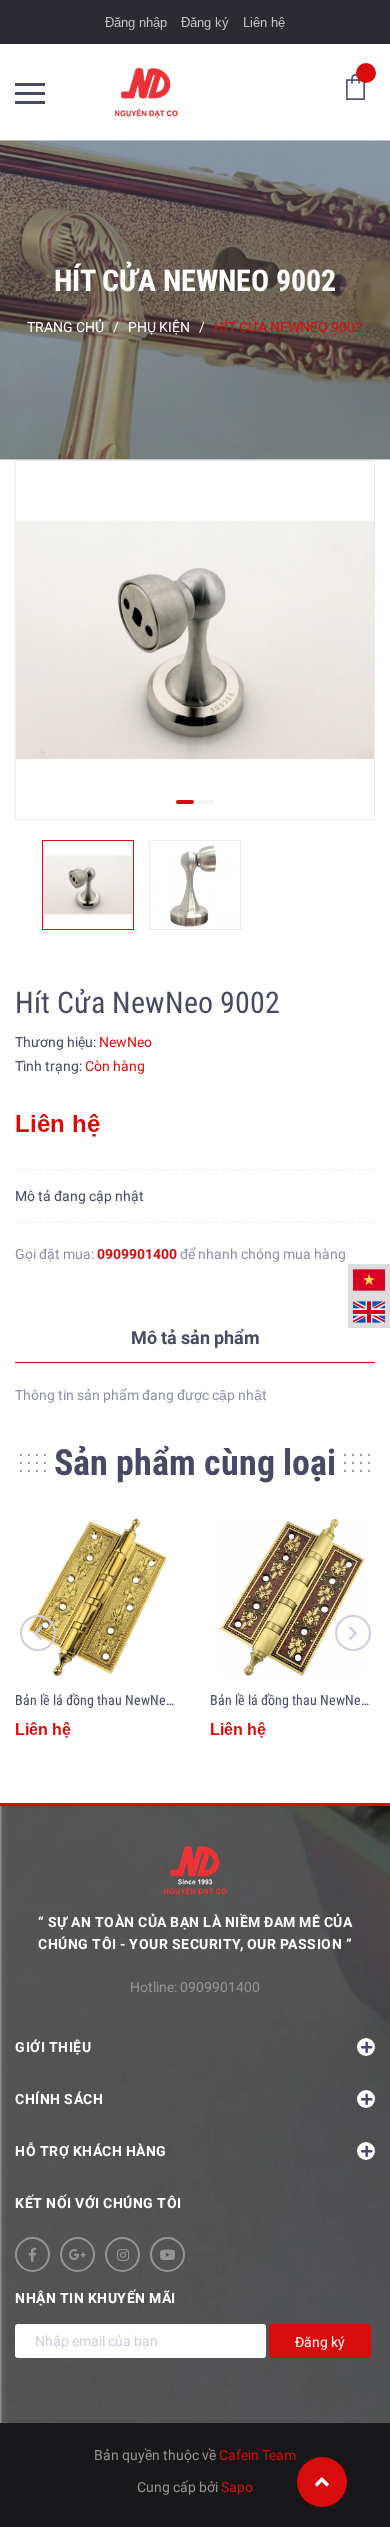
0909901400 (137, 1254)
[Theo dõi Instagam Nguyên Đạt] (122, 2254)
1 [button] (185, 802)
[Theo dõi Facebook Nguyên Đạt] (32, 2254)
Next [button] (353, 1633)
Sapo (237, 2487)
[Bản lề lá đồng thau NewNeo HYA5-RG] (292, 1598)
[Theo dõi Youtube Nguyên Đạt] (167, 2254)
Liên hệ (264, 22)
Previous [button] (38, 1633)
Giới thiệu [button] (53, 2047)
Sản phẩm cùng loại (195, 1463)
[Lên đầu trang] (322, 2482)
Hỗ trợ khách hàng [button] (91, 2151)
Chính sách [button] (59, 2099)
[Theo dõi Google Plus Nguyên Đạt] (77, 2254)
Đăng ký (205, 22)
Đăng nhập (136, 22)
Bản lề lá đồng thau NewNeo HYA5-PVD (124, 1700)
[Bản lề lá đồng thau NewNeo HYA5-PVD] (97, 1598)
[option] (195, 640)
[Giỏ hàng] (355, 86)
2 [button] (206, 802)
